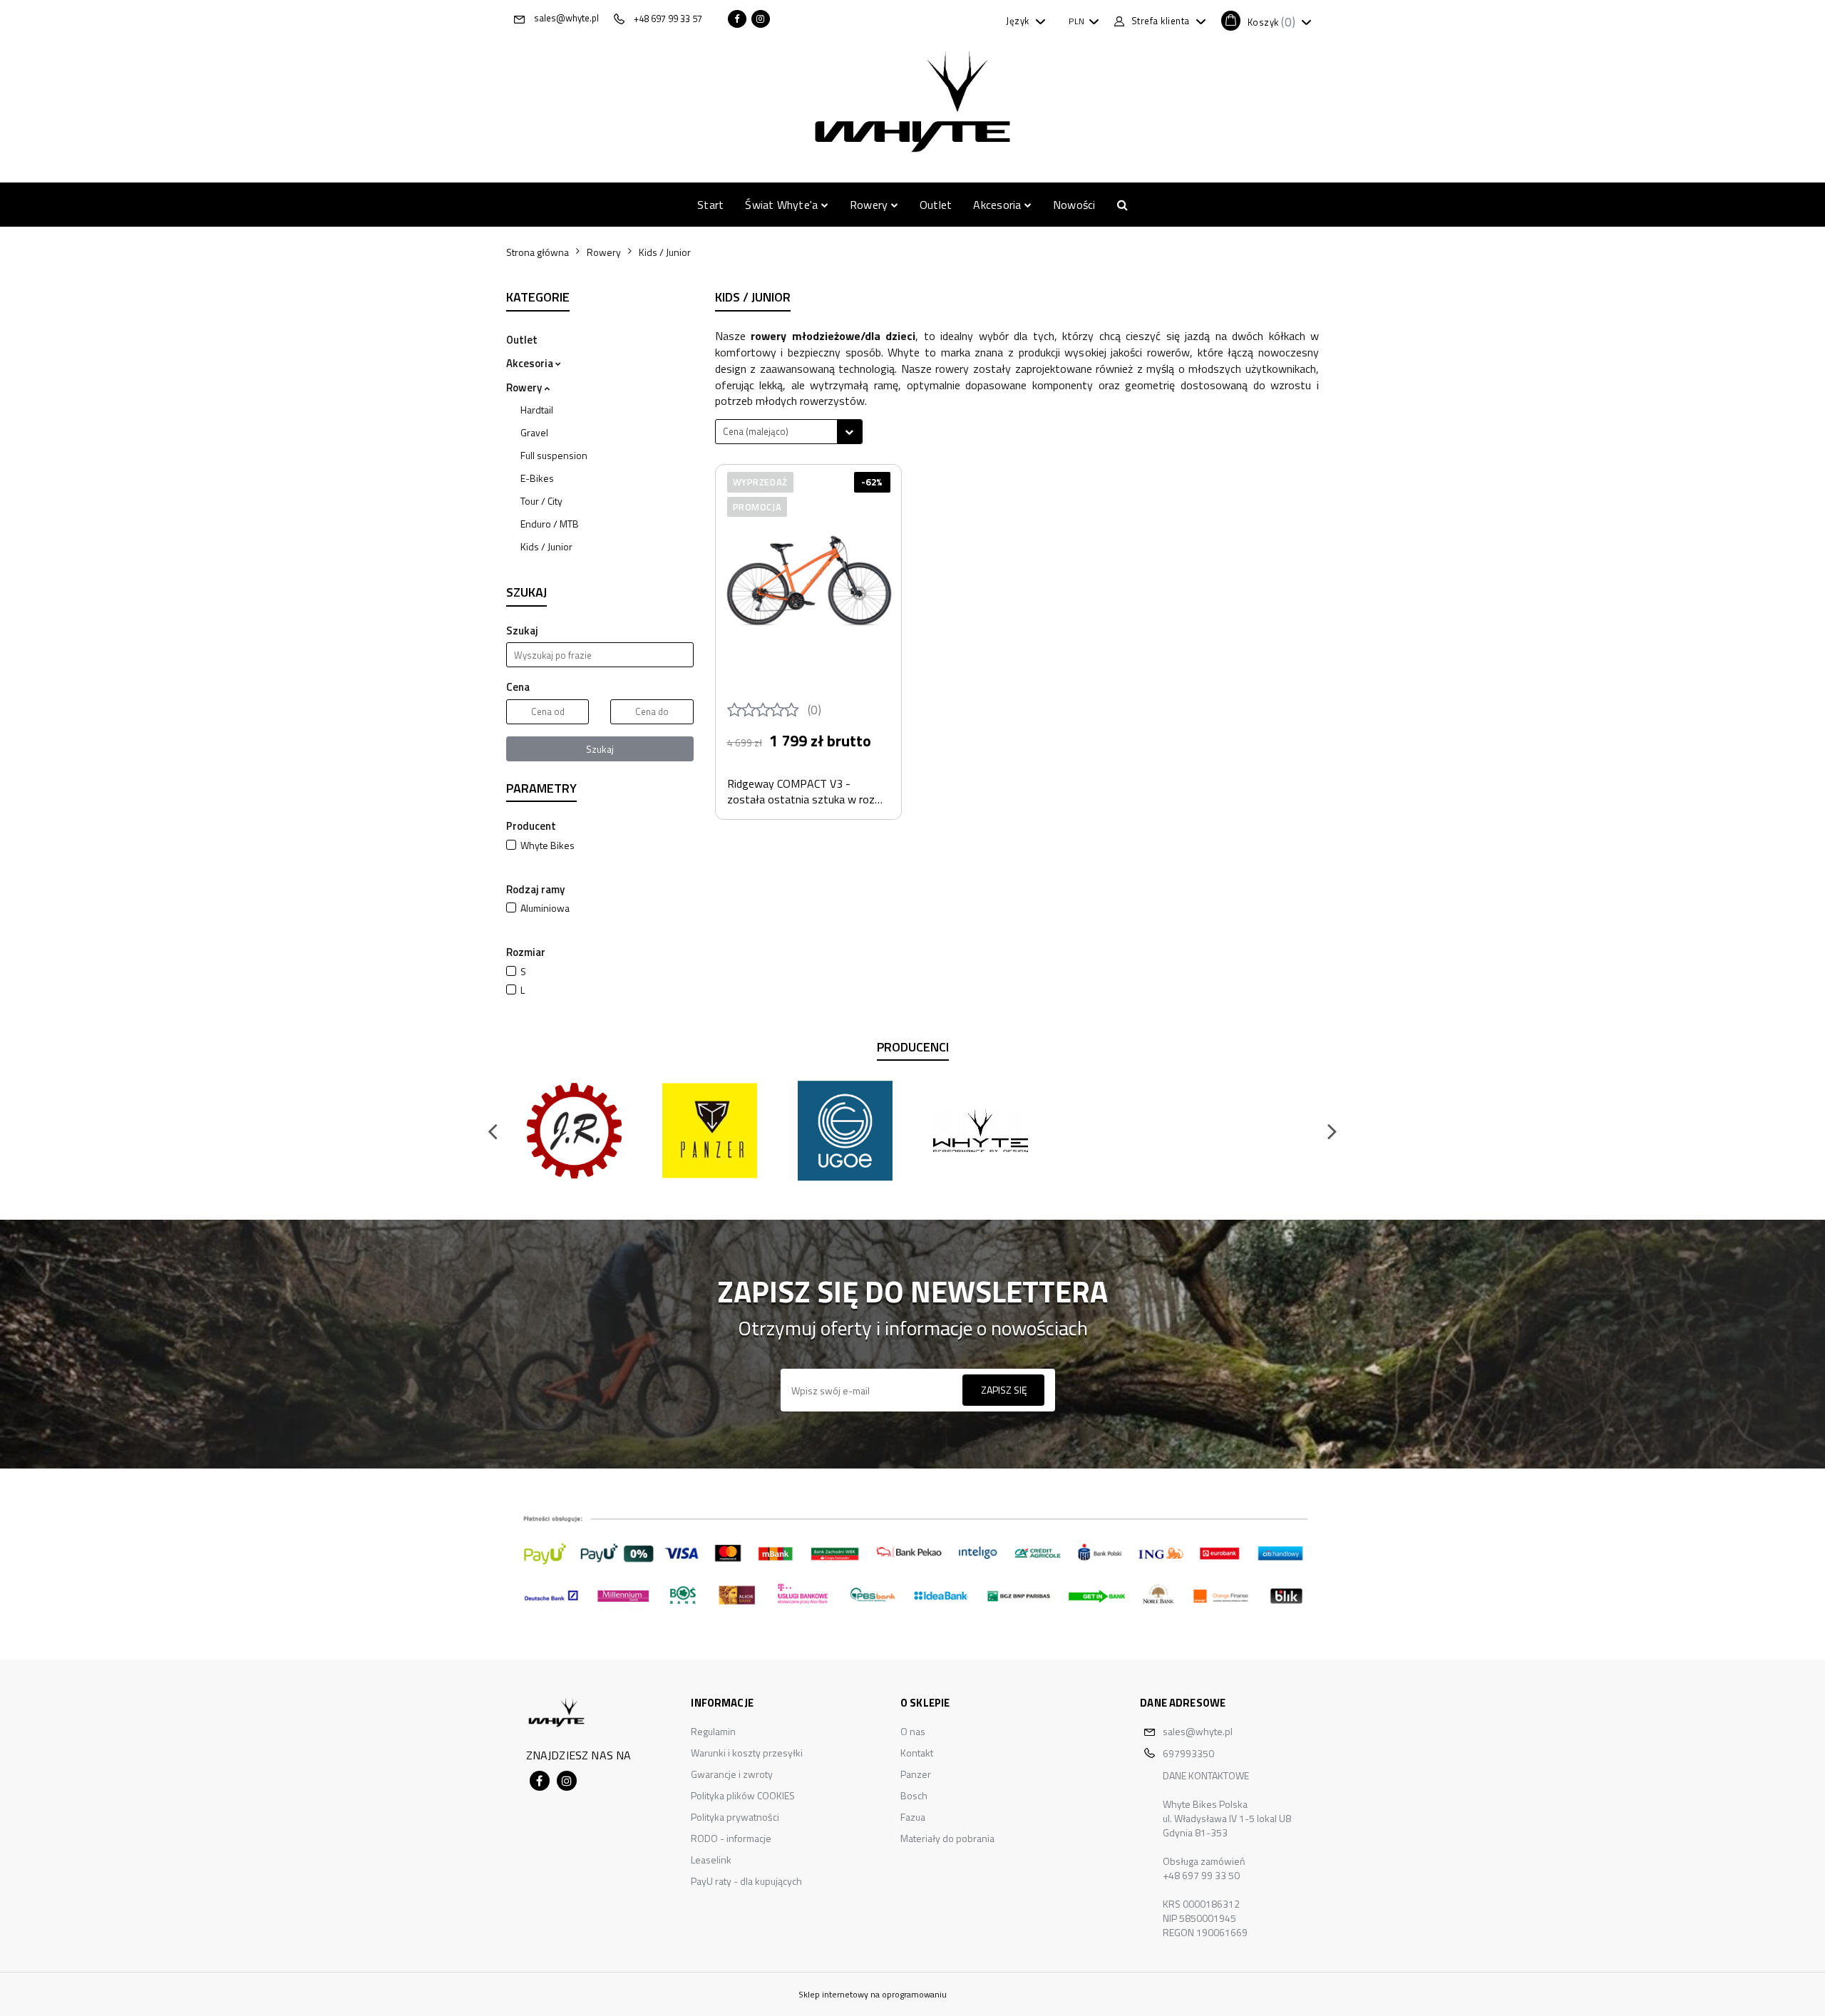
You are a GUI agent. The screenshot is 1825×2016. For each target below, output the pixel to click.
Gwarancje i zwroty (732, 1774)
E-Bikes (537, 478)
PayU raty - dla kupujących (746, 1881)
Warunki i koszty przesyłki (747, 1753)
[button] (1266, 21)
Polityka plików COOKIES (743, 1795)
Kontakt (917, 1753)
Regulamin (713, 1731)
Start (710, 205)
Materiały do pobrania (947, 1838)
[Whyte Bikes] (980, 1131)
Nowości (1074, 205)
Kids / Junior (546, 546)
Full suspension (554, 455)
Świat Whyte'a (783, 205)
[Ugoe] (845, 1131)
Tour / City (541, 501)
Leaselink (711, 1860)
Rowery (870, 205)
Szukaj (600, 749)
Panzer (916, 1774)
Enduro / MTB (550, 524)
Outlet (936, 205)
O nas (913, 1731)
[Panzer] (709, 1131)
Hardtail (537, 410)
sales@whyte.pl (1198, 1731)
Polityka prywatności (735, 1817)
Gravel (534, 432)
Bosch (914, 1795)
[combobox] (789, 432)
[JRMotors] (574, 1131)
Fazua (913, 1817)
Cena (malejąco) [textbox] (756, 431)
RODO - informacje (731, 1838)
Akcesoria (998, 205)
